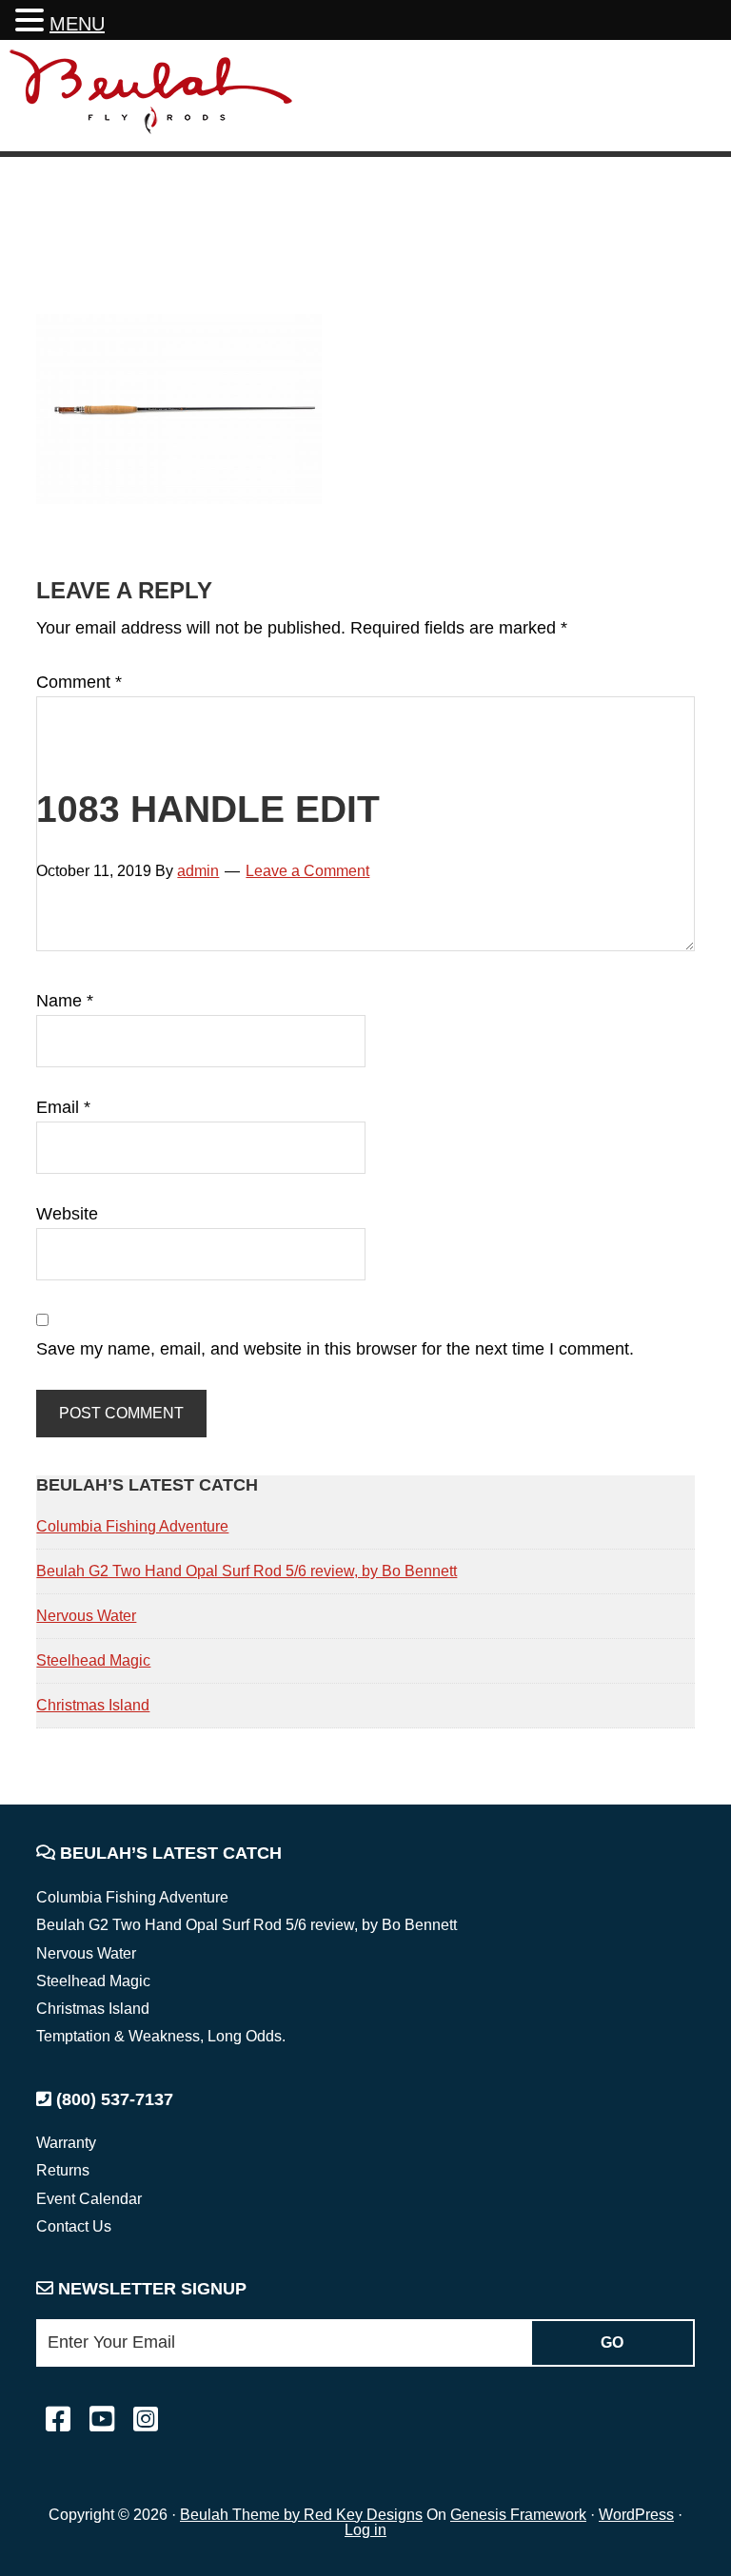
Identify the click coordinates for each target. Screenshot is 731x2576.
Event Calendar (89, 2199)
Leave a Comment (307, 871)
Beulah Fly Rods (151, 98)
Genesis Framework (518, 2515)
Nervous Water (86, 1616)
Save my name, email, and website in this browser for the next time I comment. (335, 1349)
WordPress (636, 2515)
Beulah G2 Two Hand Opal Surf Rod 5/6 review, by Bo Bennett (247, 1571)
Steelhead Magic (93, 1660)
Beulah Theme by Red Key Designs (301, 2515)
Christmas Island (93, 1705)
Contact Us (74, 2226)
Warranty (66, 2143)
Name (65, 1001)
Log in (365, 2530)
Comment (79, 682)
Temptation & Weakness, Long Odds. (161, 2036)
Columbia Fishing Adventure (132, 1526)
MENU (77, 24)
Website (67, 1214)
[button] (32, 22)
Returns (63, 2170)
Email (63, 1107)
